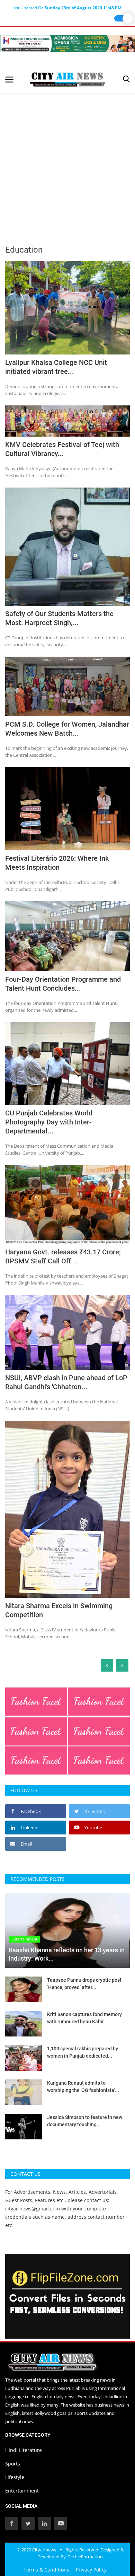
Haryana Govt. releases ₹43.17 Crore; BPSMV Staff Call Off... (63, 1256)
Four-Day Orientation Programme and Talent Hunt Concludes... (63, 984)
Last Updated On (66, 8)
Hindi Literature (24, 2450)
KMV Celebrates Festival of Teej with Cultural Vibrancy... (62, 449)
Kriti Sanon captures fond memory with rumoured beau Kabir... (84, 2018)
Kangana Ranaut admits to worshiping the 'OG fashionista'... (83, 2087)
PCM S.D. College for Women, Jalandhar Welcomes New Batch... (67, 729)
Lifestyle (15, 2477)
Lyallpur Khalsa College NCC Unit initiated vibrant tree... (56, 367)
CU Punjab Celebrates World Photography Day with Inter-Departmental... (49, 1122)
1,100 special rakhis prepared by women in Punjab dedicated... (83, 2052)
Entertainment (22, 2491)
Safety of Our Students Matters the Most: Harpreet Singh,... (59, 618)
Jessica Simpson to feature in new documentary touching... (85, 2121)
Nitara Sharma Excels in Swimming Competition (59, 1610)
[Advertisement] (67, 164)
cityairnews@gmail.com (33, 2209)
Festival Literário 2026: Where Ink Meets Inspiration (57, 863)
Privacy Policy (91, 2570)
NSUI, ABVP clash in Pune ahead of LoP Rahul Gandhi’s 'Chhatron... (66, 1382)
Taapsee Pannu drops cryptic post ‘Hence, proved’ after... (84, 1984)
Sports (13, 2464)
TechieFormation (85, 2557)
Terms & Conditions (46, 2570)
